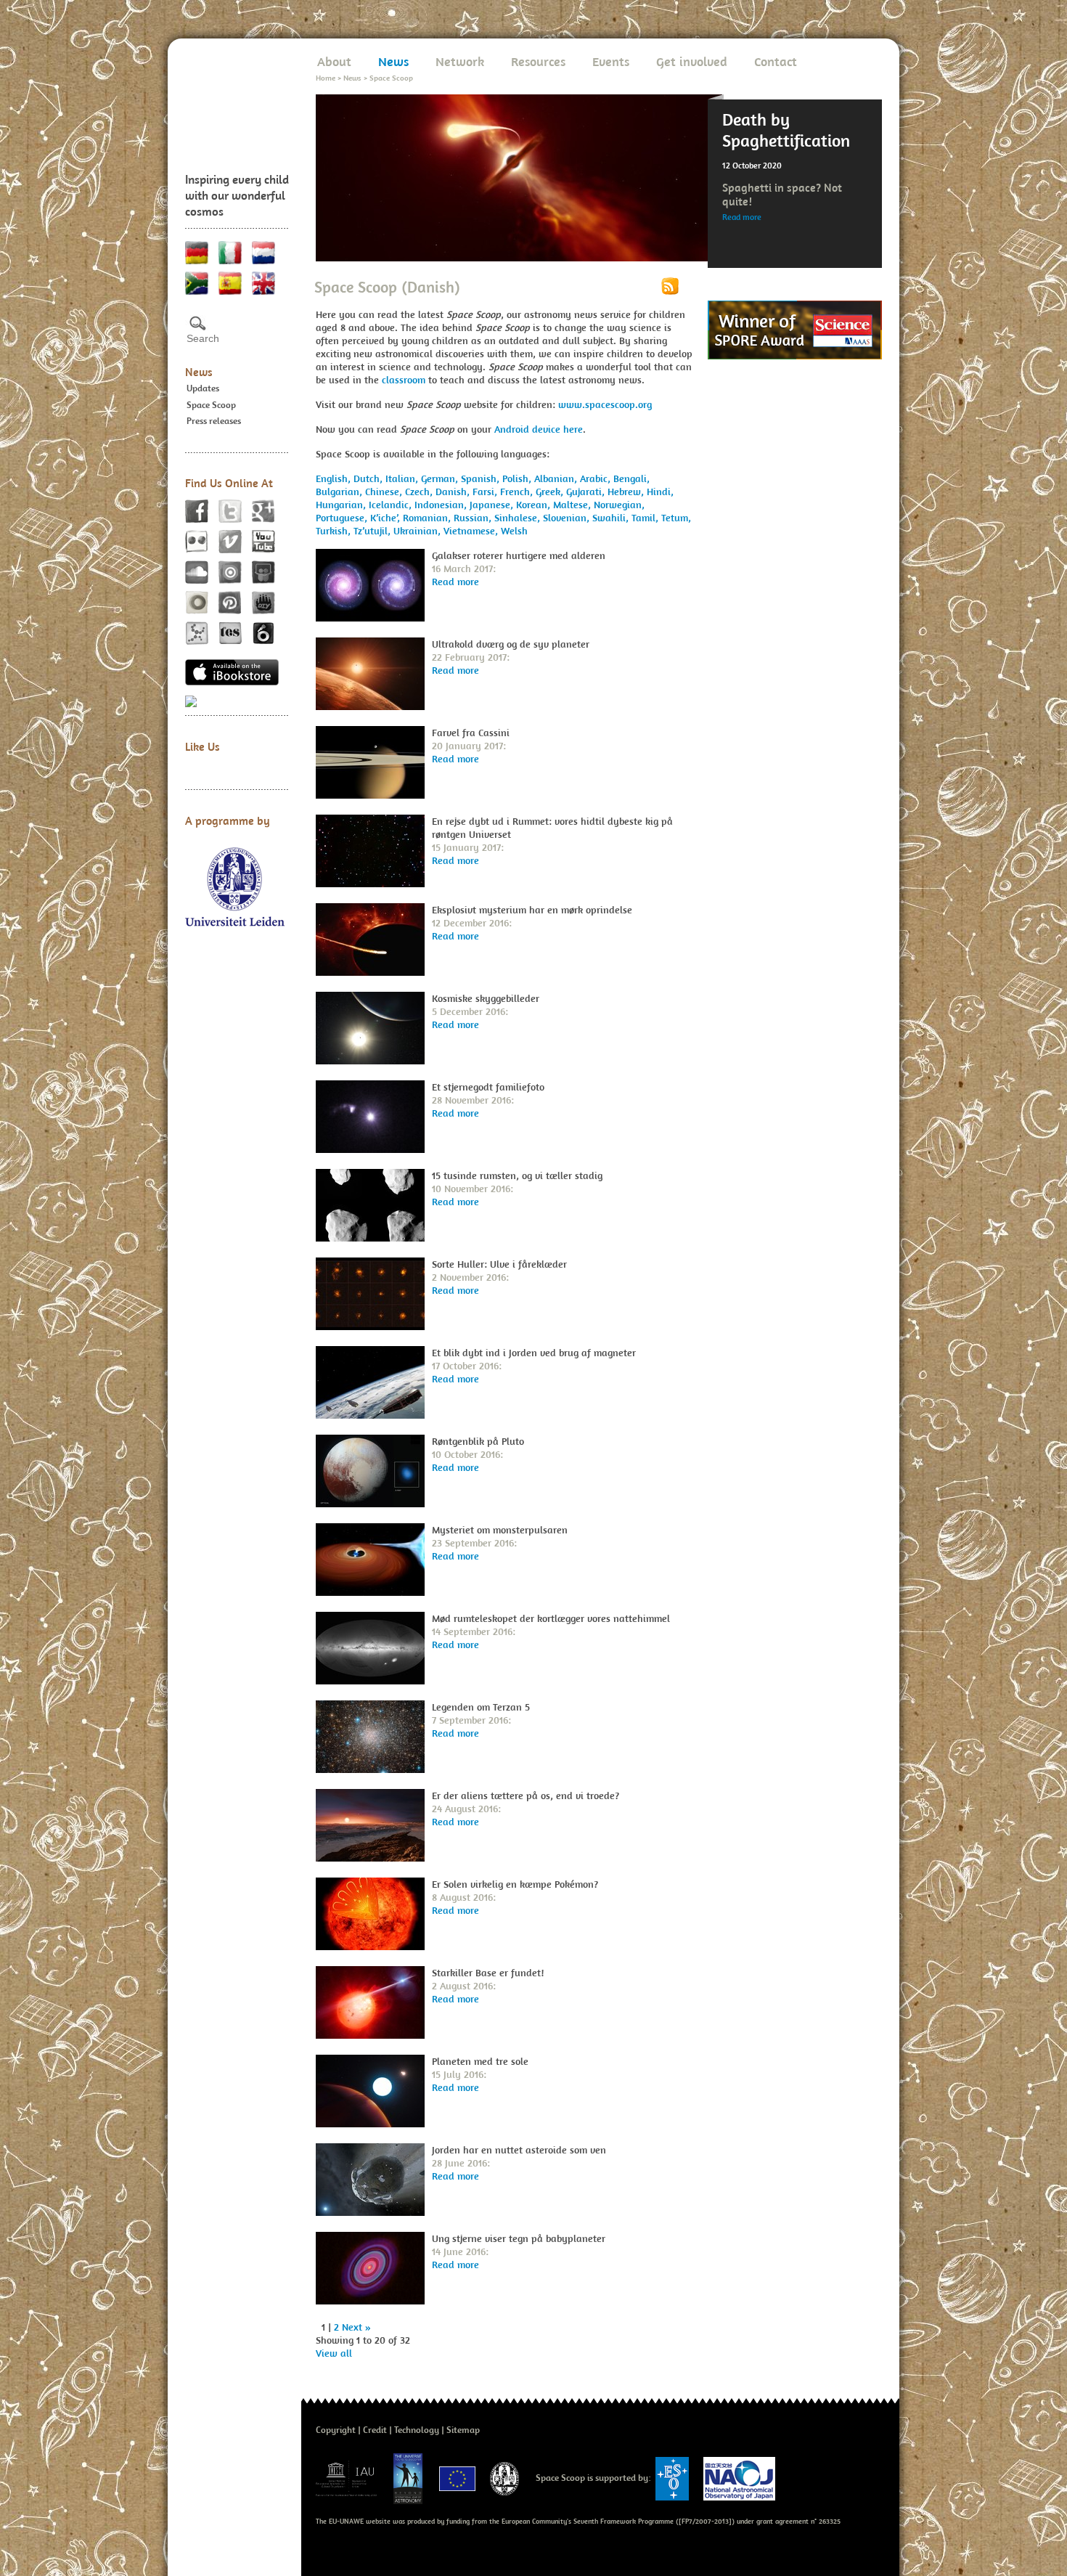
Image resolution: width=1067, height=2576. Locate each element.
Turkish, (335, 531)
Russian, (474, 518)
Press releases (214, 421)
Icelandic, (392, 505)
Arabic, (597, 478)
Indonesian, (442, 505)
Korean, (535, 505)
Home (326, 78)
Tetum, (676, 518)
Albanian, (557, 478)
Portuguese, (343, 518)
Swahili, (612, 518)
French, (518, 492)
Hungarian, (342, 505)
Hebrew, (627, 492)
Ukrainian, (418, 531)
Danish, (454, 492)
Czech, (420, 492)
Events (611, 61)
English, (335, 478)
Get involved (692, 61)
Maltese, (573, 505)
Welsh (514, 531)
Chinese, (385, 492)
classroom (404, 380)
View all (334, 2353)
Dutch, (369, 478)
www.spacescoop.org (605, 404)
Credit (375, 2430)
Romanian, (428, 518)
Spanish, (482, 478)
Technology (417, 2430)
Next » (356, 2327)
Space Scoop (211, 405)
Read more (742, 217)
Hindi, (660, 492)
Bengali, (631, 478)
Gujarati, (587, 492)
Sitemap (463, 2430)
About (334, 61)
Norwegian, (619, 505)
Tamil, (646, 518)
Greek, (551, 492)
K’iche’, (387, 518)
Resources (538, 61)
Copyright (336, 2430)
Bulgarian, (340, 492)
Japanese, (493, 505)
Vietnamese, (472, 531)
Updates (203, 388)
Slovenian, (568, 518)
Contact (776, 61)
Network (460, 61)
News (199, 372)
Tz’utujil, (373, 531)
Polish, (518, 478)
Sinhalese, (519, 518)
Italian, (403, 478)
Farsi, (486, 492)
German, (441, 478)
